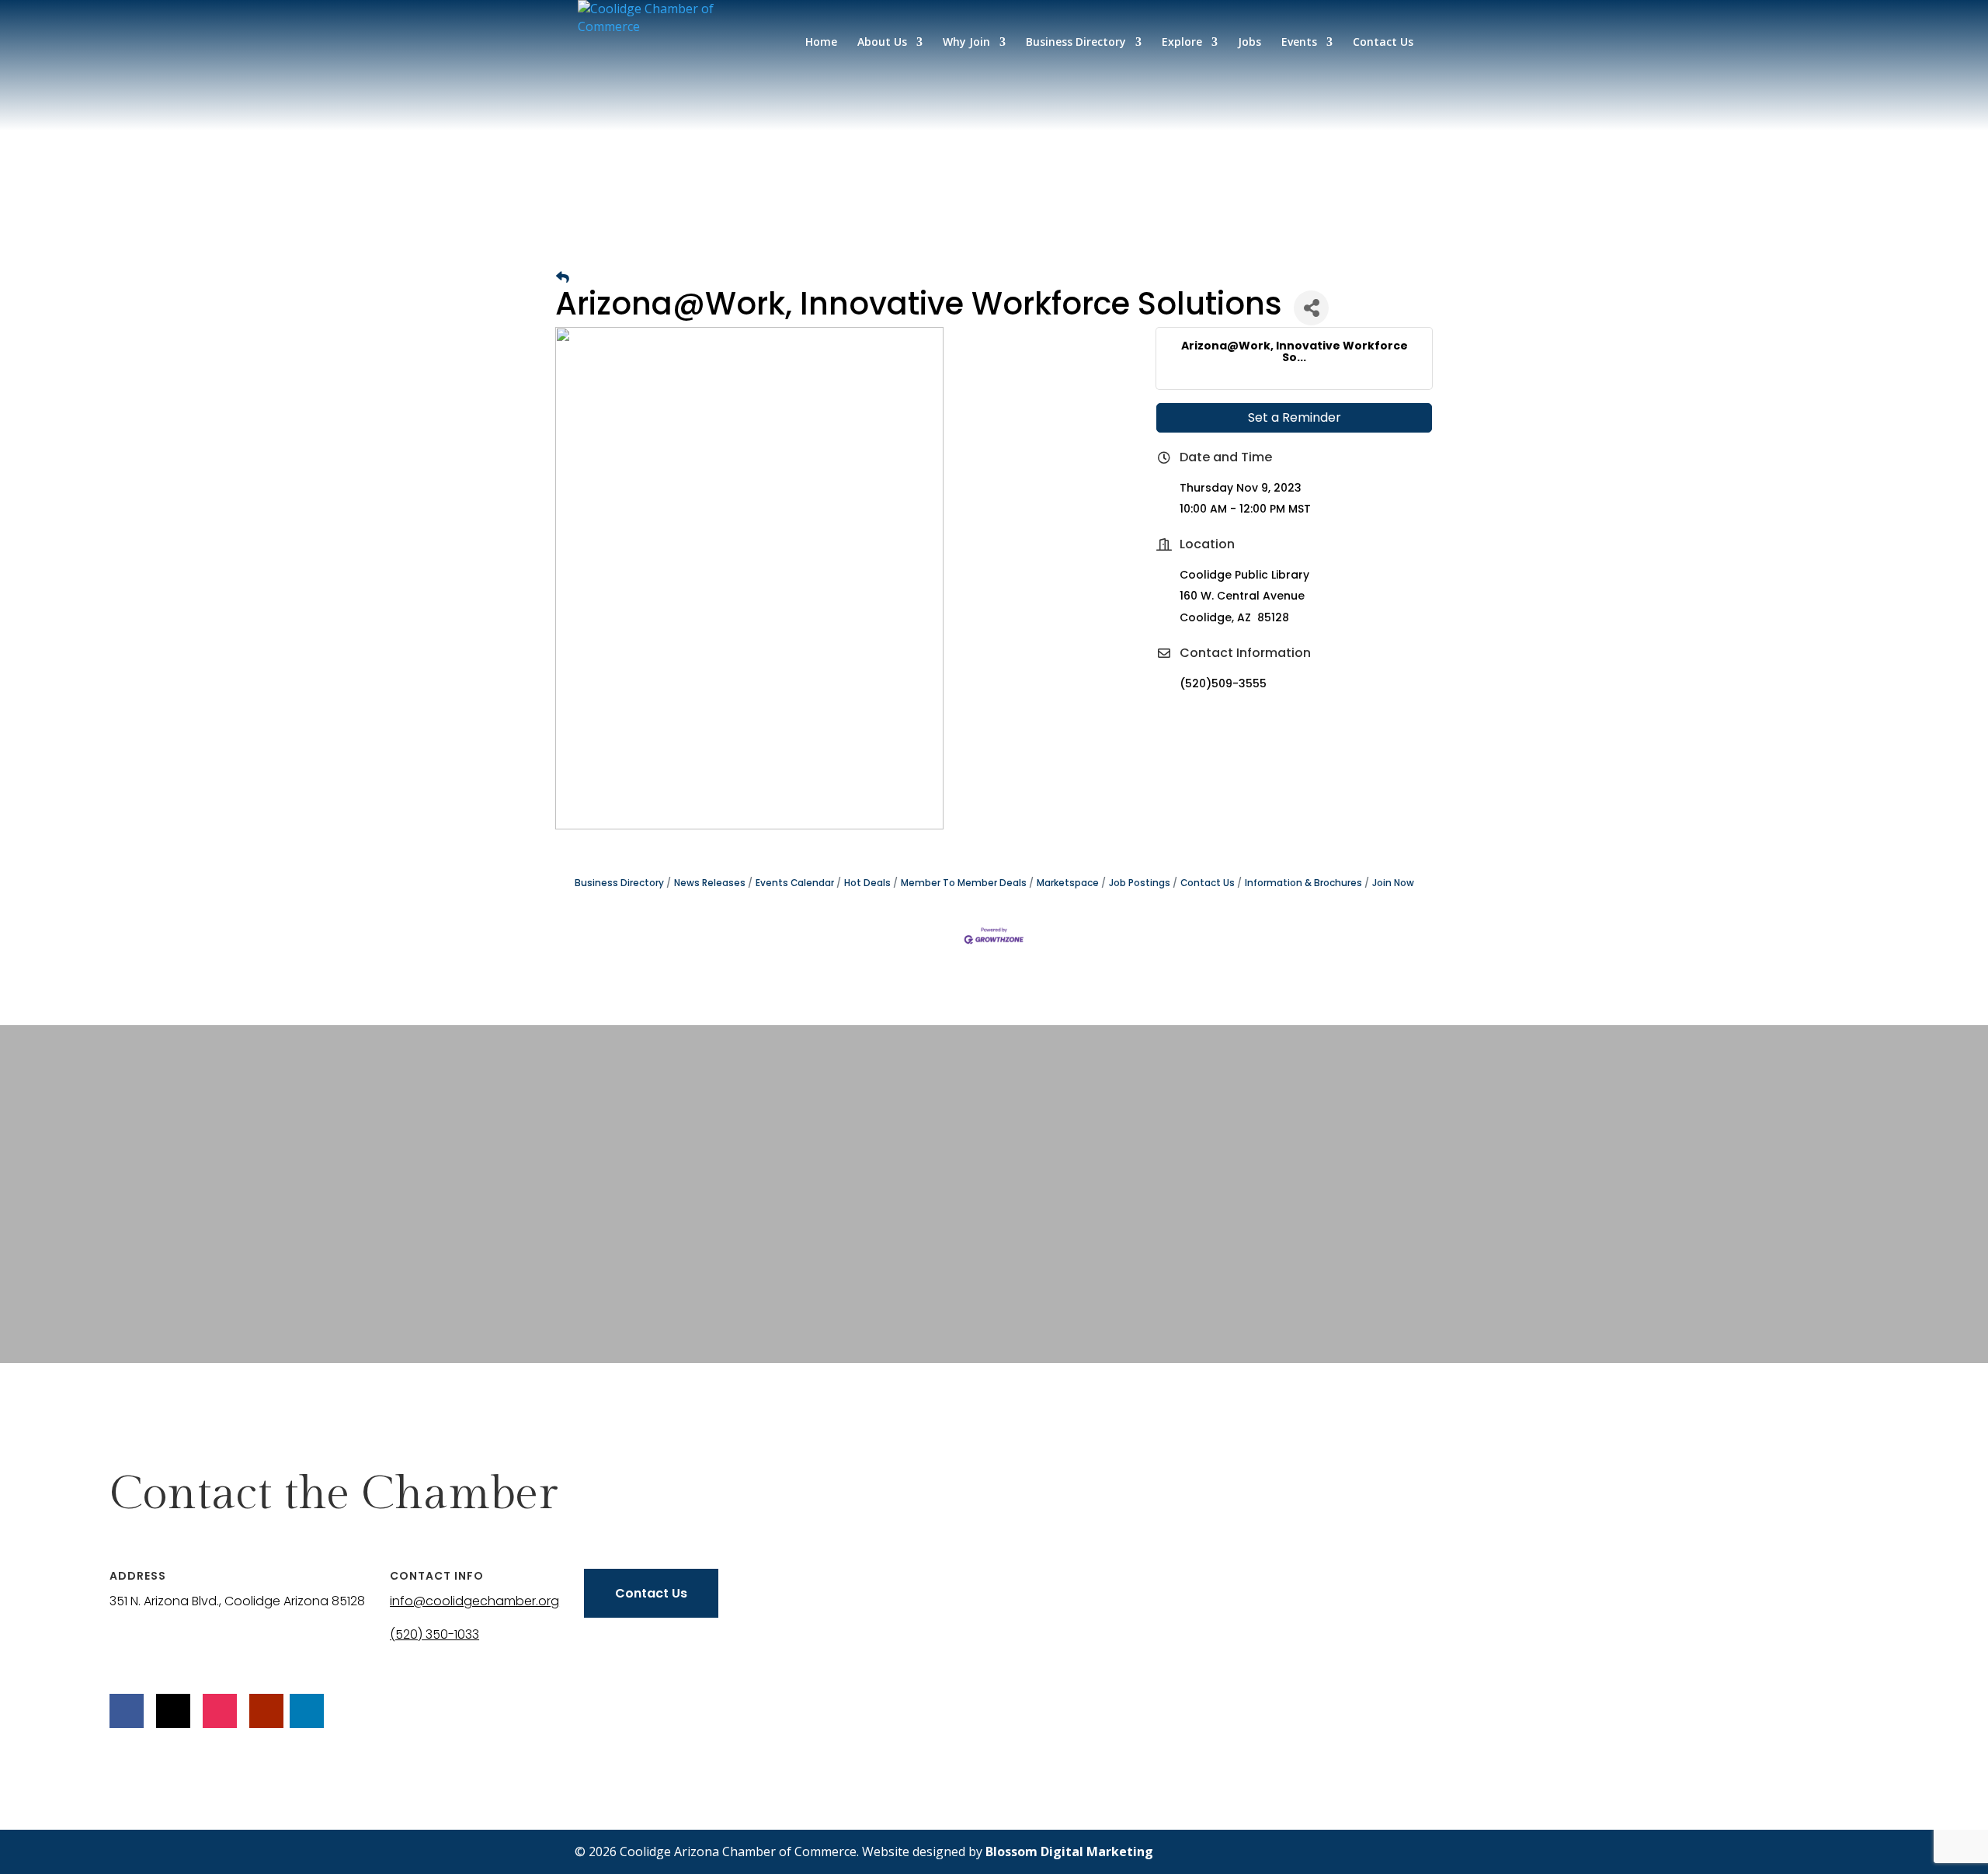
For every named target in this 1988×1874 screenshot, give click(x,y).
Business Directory (1076, 43)
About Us (882, 43)
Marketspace (1068, 883)
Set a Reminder (1295, 417)
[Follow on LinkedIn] (307, 1711)
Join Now (1393, 883)
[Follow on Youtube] (266, 1711)
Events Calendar (795, 883)
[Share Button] (1311, 308)
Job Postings (1140, 883)
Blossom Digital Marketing (1069, 1851)
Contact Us (1383, 43)
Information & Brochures (1303, 883)
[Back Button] (563, 278)
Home (821, 43)
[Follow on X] (173, 1711)
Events (1299, 43)
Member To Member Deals (964, 883)
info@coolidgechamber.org (474, 1601)
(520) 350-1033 (434, 1634)
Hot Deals (867, 883)
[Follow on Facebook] (127, 1711)
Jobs (1249, 43)
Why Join (966, 43)
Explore (1182, 43)
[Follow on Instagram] (220, 1711)
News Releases (710, 883)
